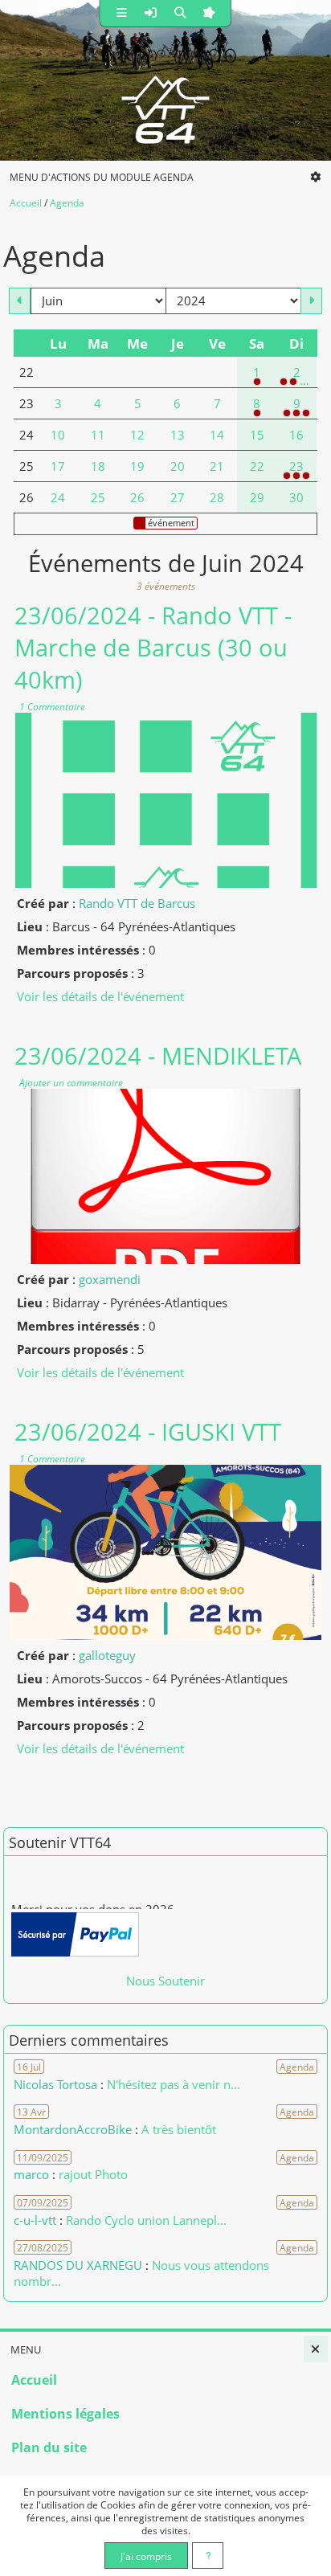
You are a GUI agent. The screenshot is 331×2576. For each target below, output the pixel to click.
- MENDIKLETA (158, 1056)
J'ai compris (146, 2556)
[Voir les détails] (165, 800)
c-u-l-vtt (35, 2220)
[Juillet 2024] (311, 301)
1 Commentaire (51, 706)
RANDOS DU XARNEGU (80, 2265)
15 (257, 435)
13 (178, 435)
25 (98, 497)
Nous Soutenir (165, 1981)
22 (257, 466)
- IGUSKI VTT (148, 1432)
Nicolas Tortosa (55, 2084)
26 (137, 497)
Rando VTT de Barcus (137, 903)
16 (296, 435)
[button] (122, 13)
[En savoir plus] (208, 2556)
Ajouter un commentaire (70, 1082)
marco (31, 2174)
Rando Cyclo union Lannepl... (146, 2220)
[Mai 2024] (20, 301)
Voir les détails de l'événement (100, 996)
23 (296, 466)
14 (217, 435)
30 (296, 497)
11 (98, 435)
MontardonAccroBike (73, 2129)
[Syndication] (325, 225)
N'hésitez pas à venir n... (174, 2084)
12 (137, 435)
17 (58, 466)
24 (58, 497)
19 (137, 466)
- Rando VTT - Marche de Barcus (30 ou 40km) (153, 648)
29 (257, 497)
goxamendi (110, 1279)
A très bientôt (179, 2129)
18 (98, 466)
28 (217, 497)
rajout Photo (93, 2174)
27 (178, 497)
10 (58, 435)
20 (178, 466)
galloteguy (107, 1655)
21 (217, 466)
